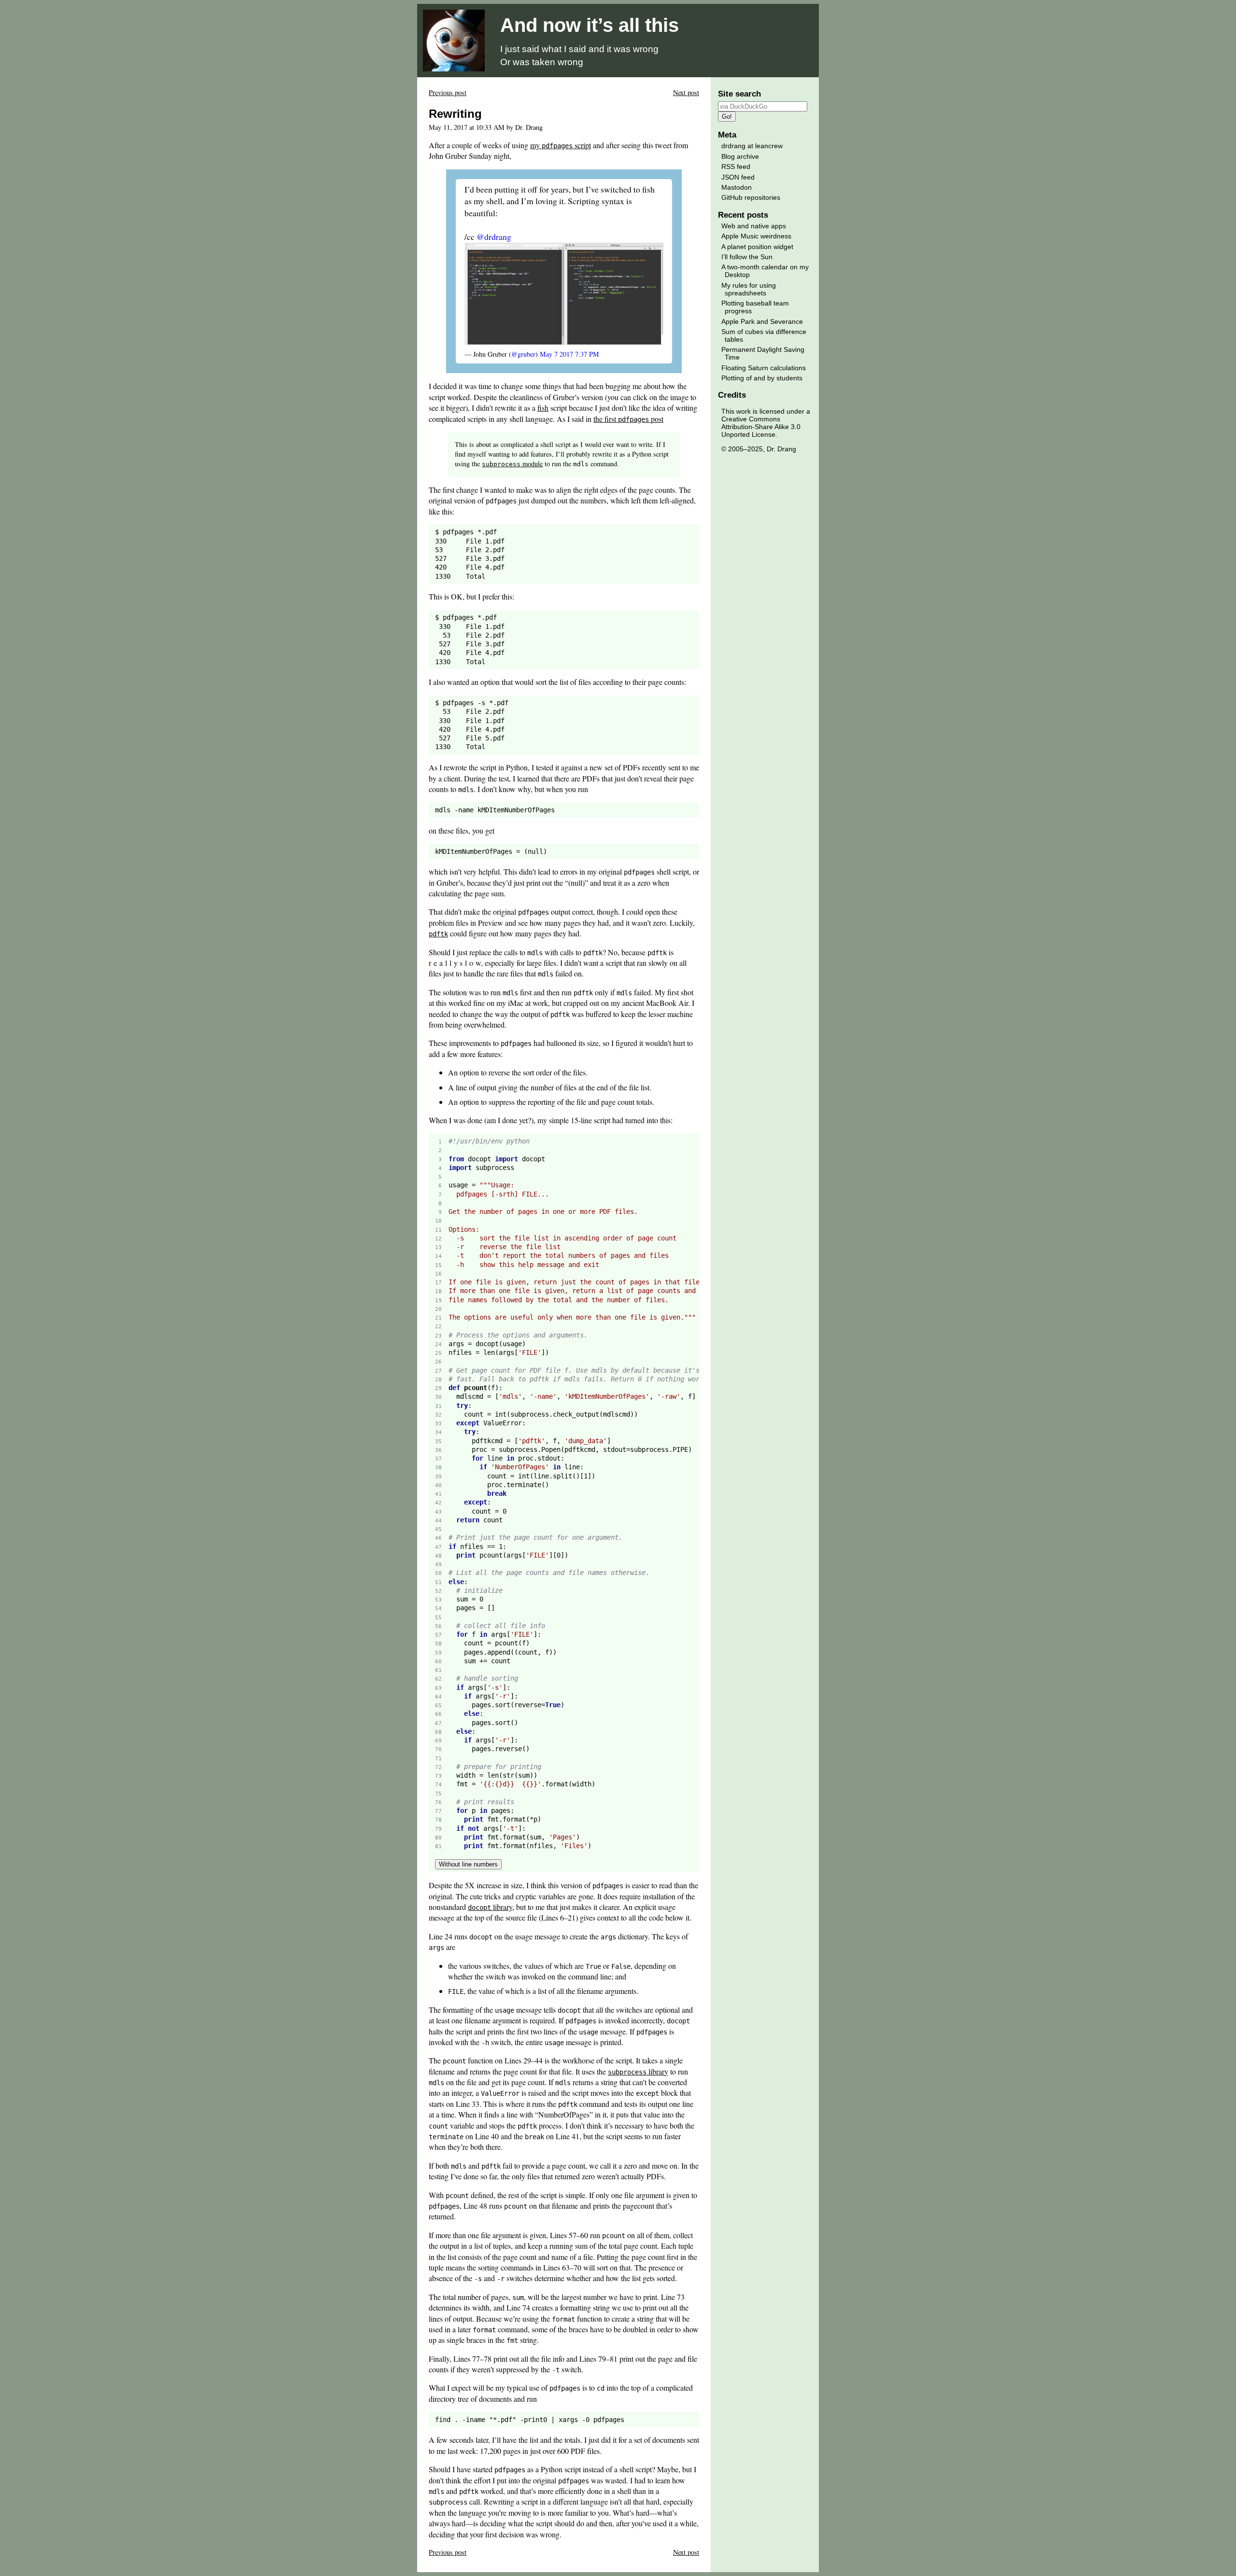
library (490, 1907)
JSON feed (738, 177)
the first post (628, 419)
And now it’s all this (590, 25)
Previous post (448, 92)
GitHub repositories (751, 197)
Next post (686, 92)
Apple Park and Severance (762, 321)
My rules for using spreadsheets (749, 289)
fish (543, 408)
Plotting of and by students (762, 378)
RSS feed (736, 167)
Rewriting (455, 114)
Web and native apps (754, 226)
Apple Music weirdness (756, 236)
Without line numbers (468, 1864)
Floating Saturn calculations (764, 368)
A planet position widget (757, 247)
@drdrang (494, 237)
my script (561, 145)
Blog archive (740, 156)
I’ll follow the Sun (747, 257)
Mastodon (737, 187)
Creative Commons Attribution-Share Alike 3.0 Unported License (761, 427)
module (512, 464)
